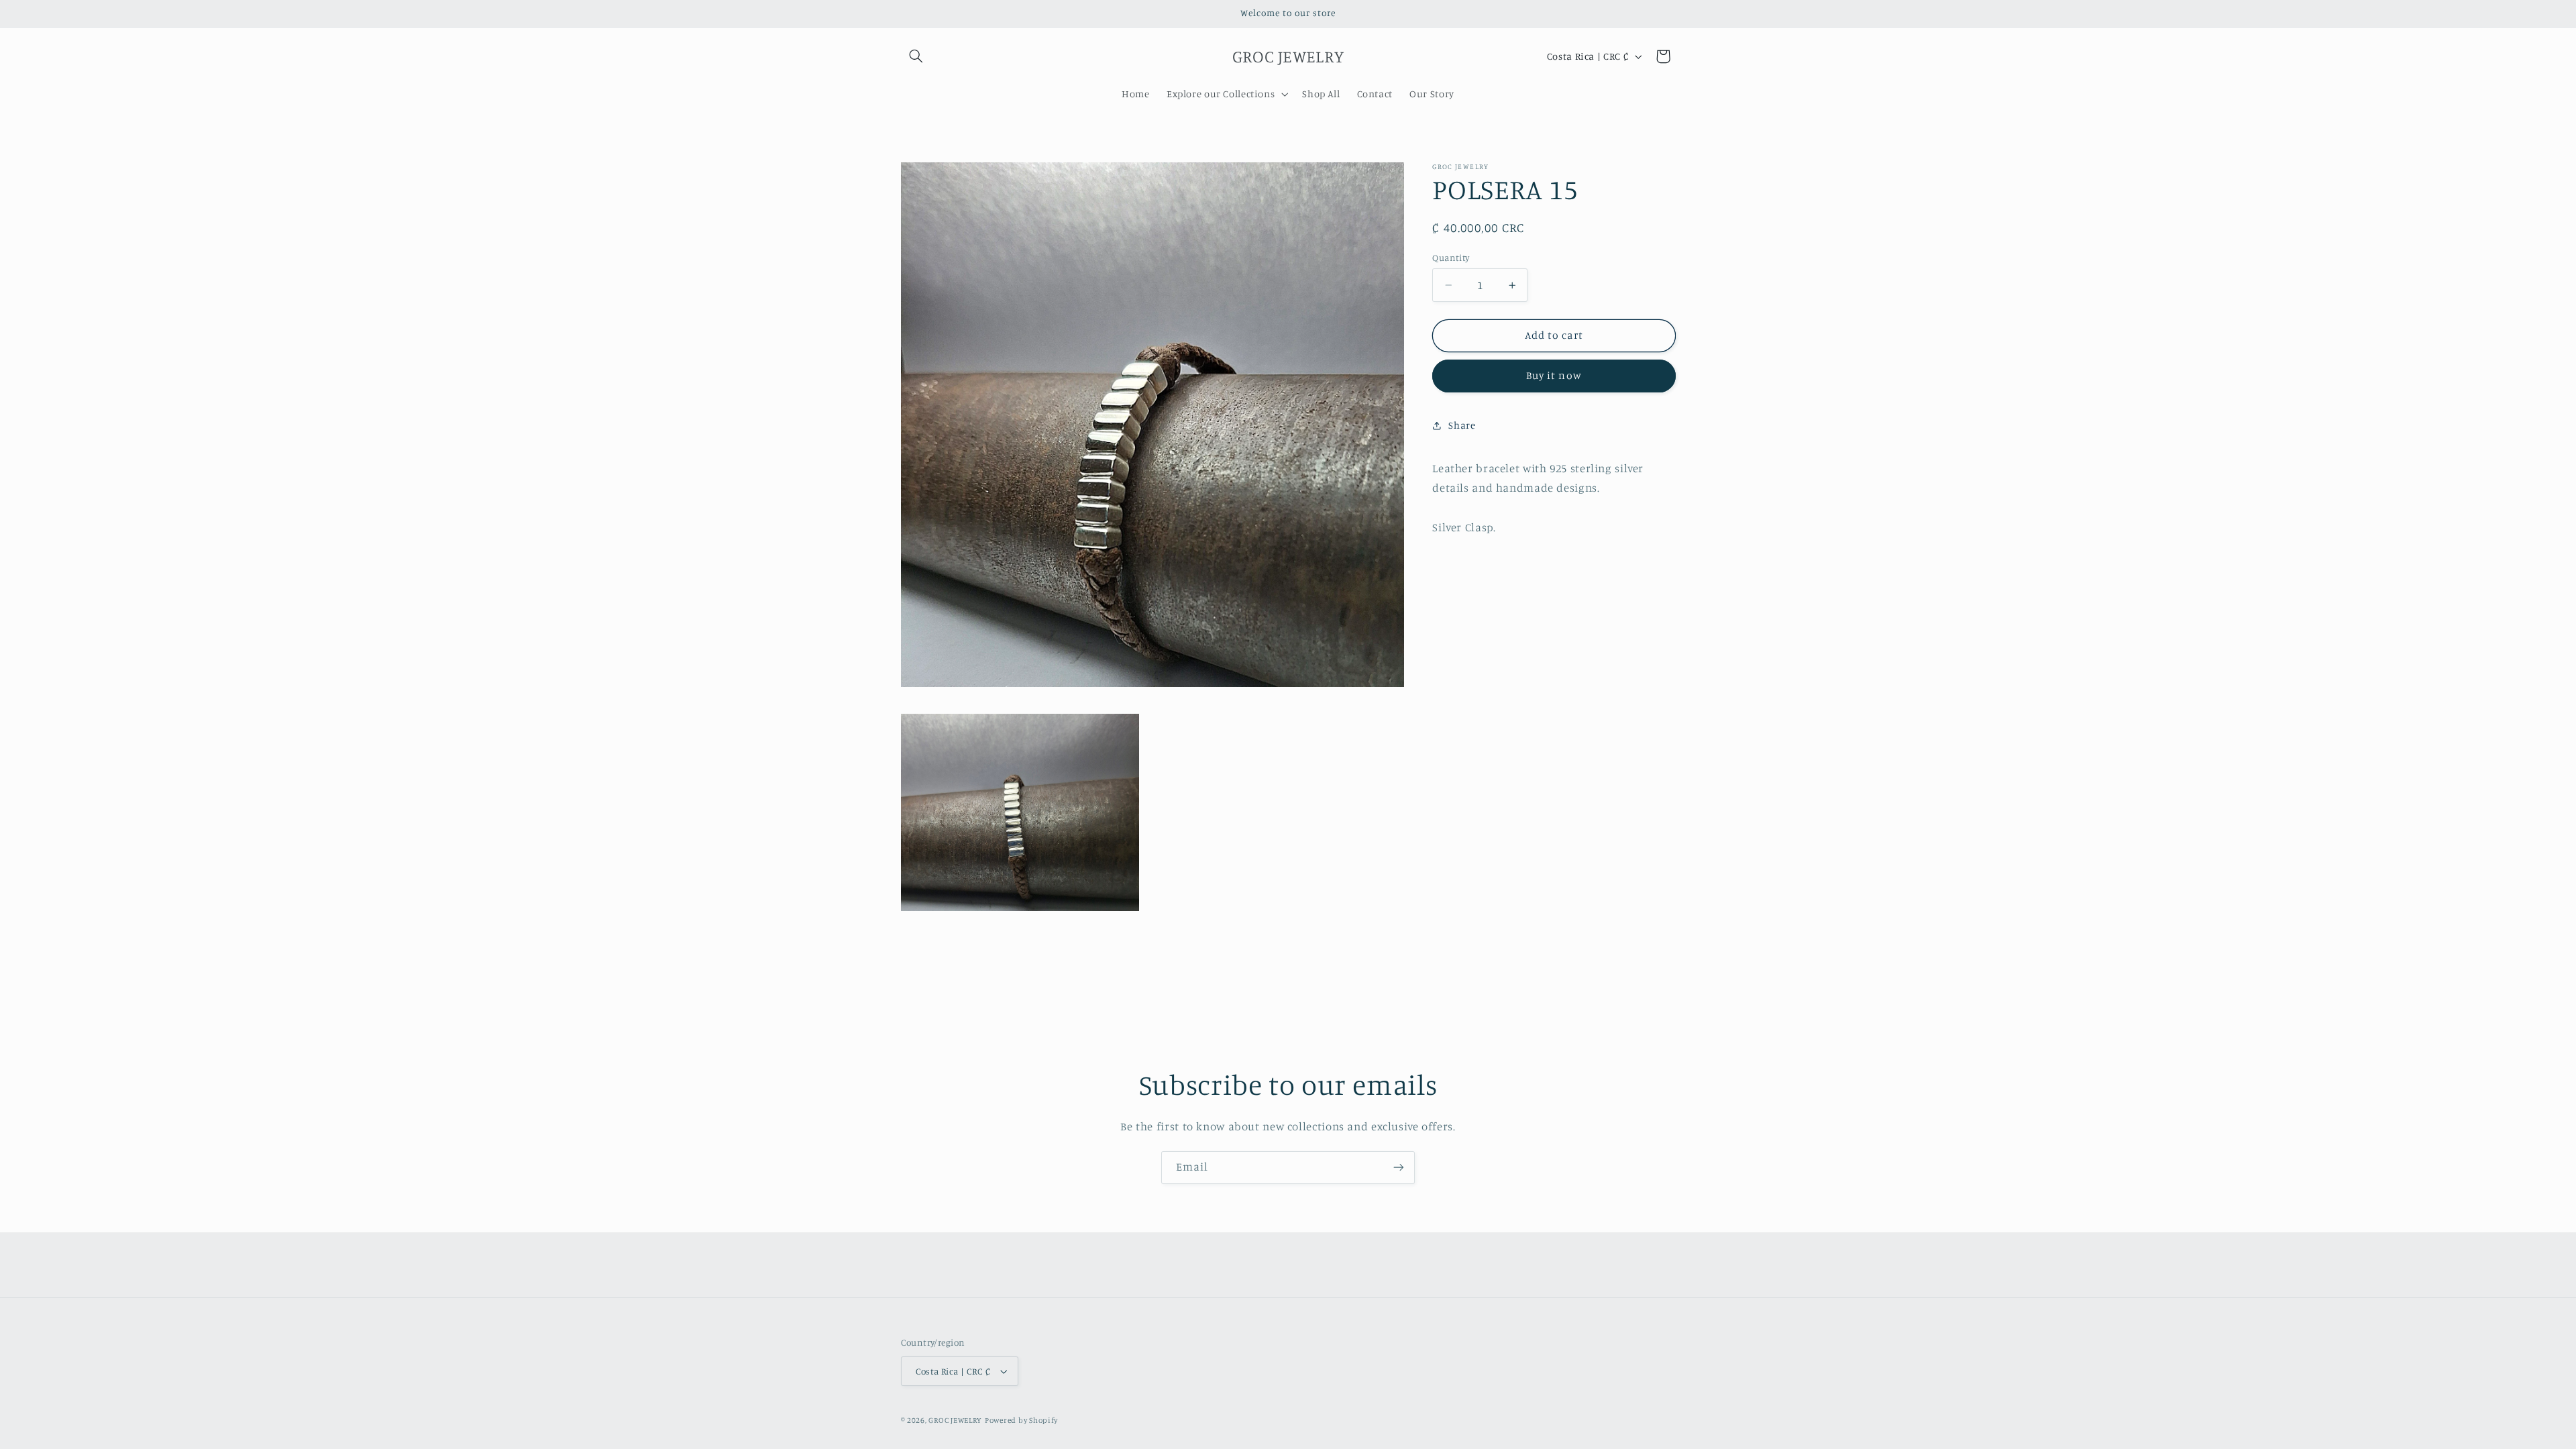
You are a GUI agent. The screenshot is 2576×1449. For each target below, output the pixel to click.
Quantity (1451, 258)
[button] (916, 56)
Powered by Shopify (1021, 1420)
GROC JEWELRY (955, 1420)
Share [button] (1462, 425)
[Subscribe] (1399, 1168)
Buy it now (1554, 375)
